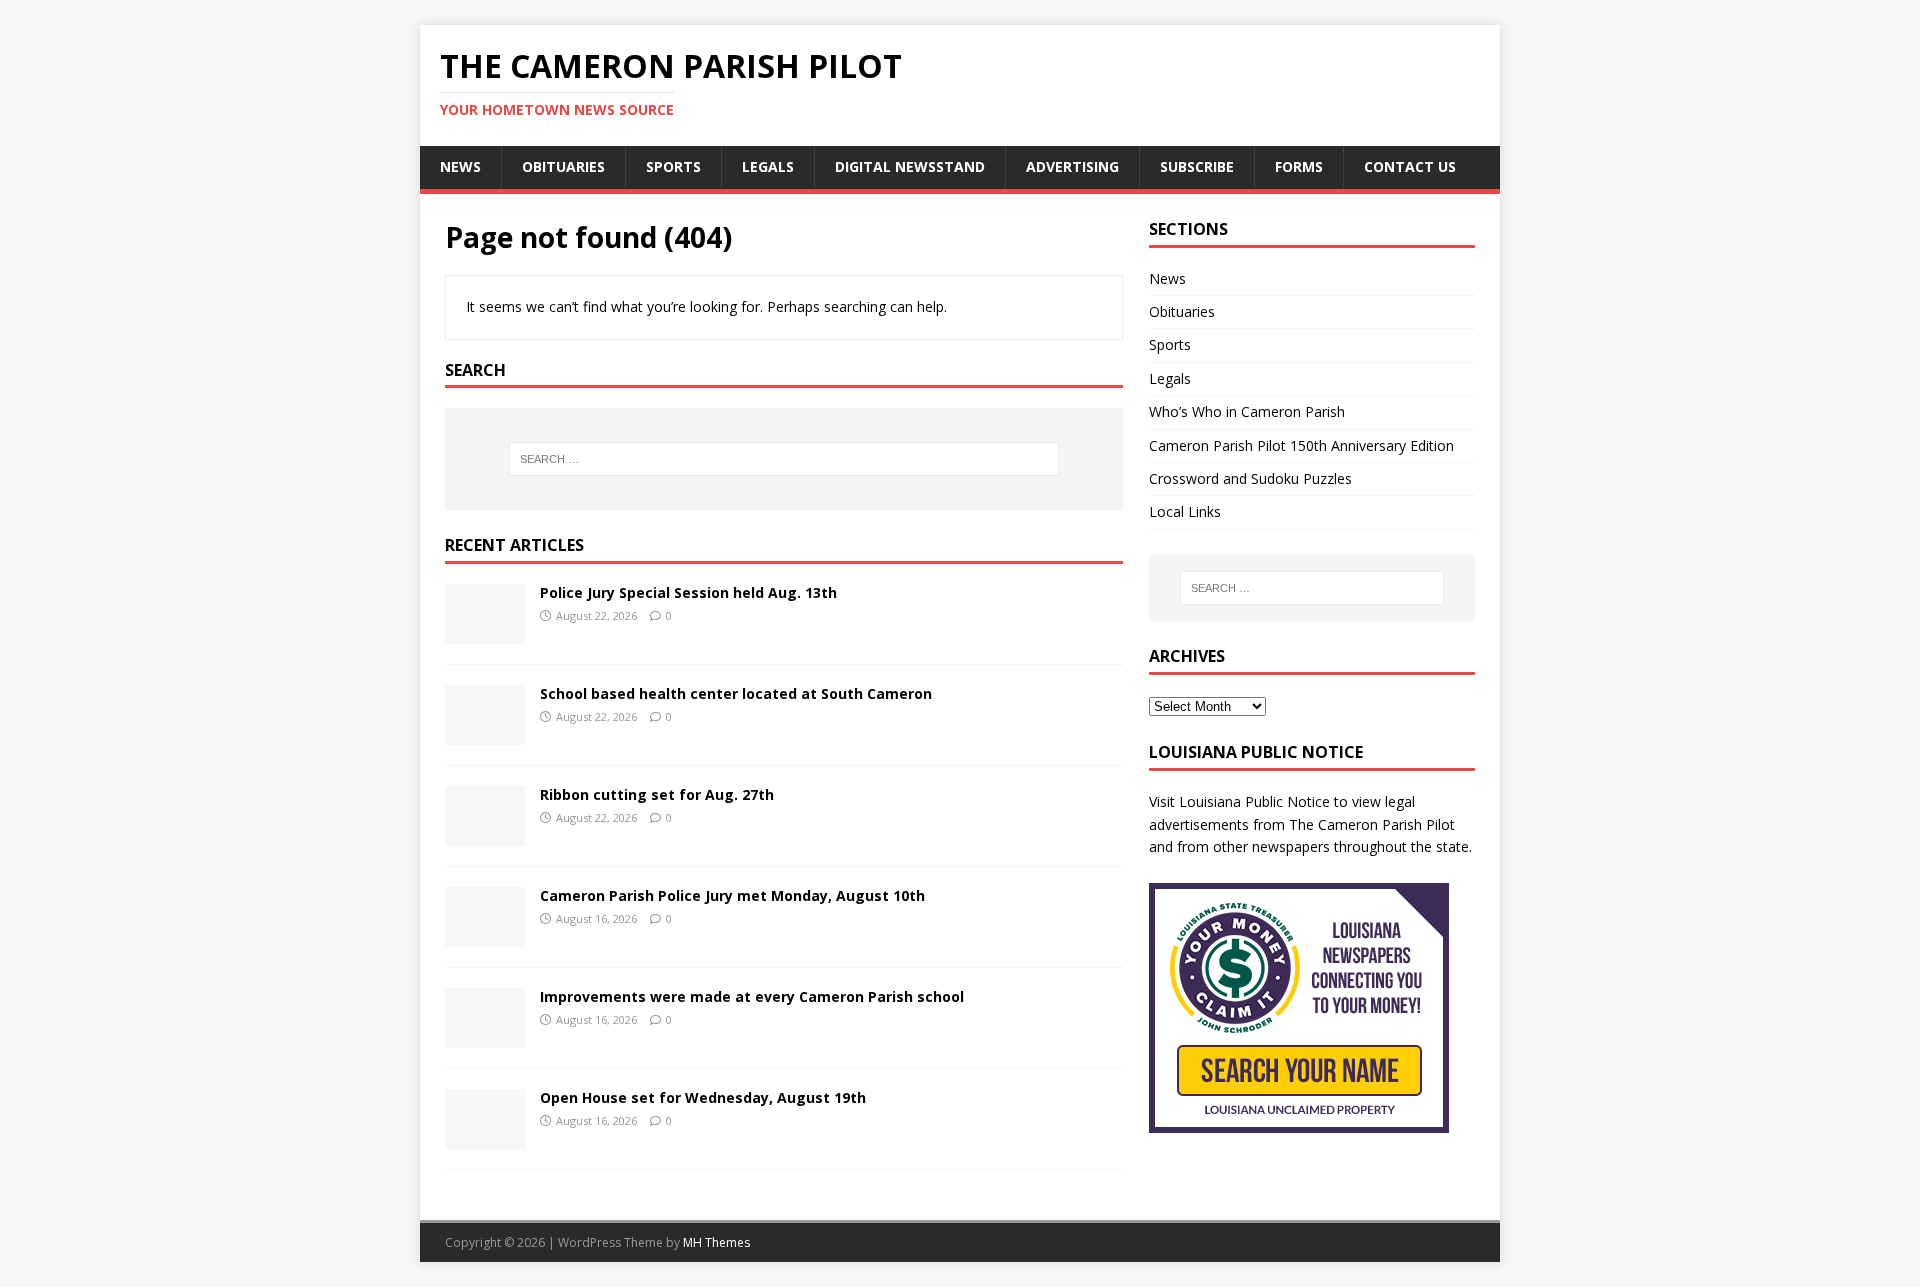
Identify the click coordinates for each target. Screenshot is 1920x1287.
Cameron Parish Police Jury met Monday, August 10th (732, 895)
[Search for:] (784, 459)
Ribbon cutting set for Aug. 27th (657, 794)
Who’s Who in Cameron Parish (1247, 411)
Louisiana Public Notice (1254, 801)
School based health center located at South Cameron (736, 693)
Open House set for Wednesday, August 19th (703, 1097)
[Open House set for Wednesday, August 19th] (485, 1137)
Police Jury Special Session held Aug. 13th (688, 592)
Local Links (1185, 511)
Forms (1299, 166)
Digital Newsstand (910, 166)
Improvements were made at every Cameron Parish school (752, 996)
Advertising (1072, 166)
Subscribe (1197, 166)
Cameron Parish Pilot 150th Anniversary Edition (1301, 445)
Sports (673, 166)
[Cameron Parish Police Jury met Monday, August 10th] (485, 935)
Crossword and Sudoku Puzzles (1250, 478)
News (460, 166)
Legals (768, 166)
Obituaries (563, 166)
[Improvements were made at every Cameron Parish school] (485, 1036)
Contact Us (1410, 166)
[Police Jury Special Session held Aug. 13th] (485, 632)
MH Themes (716, 1242)
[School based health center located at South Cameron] (485, 733)
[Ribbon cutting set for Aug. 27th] (485, 834)
